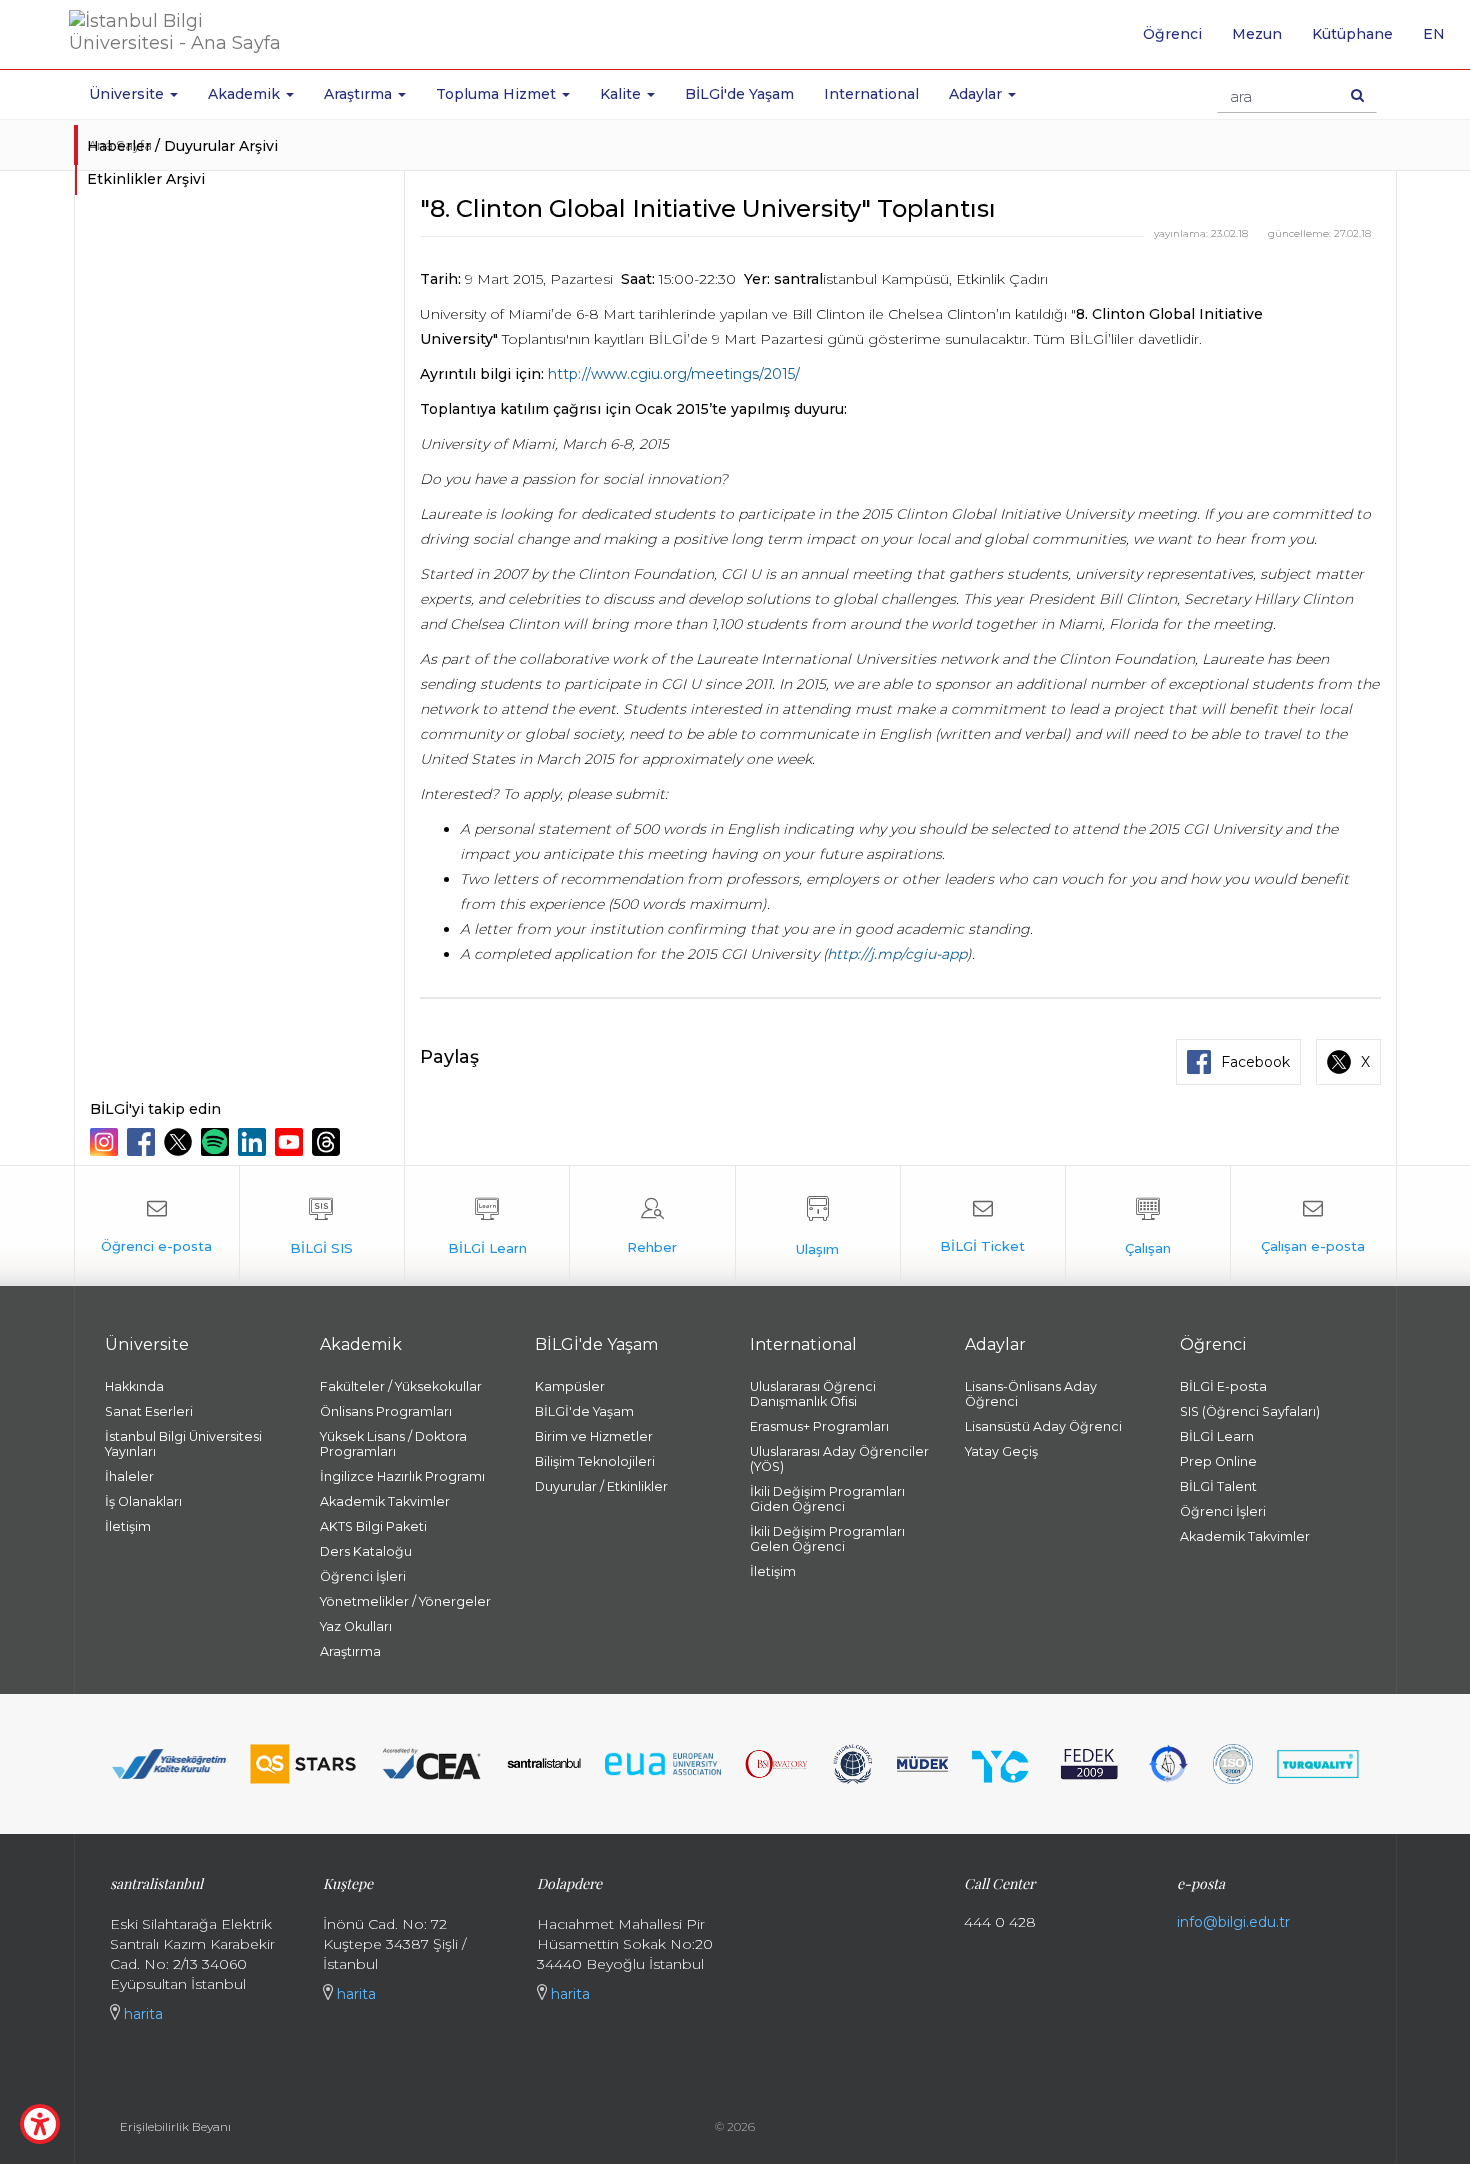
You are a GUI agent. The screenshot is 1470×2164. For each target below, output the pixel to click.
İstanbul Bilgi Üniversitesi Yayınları (183, 1444)
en (1441, 41)
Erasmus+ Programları (819, 1426)
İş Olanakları (143, 1501)
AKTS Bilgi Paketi (373, 1526)
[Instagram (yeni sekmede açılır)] (106, 1142)
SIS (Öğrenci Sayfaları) (1250, 1411)
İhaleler (129, 1476)
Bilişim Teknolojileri (595, 1461)
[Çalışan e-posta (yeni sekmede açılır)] (1313, 1226)
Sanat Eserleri (149, 1411)
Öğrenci (1172, 34)
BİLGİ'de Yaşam (739, 94)
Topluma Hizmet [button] (498, 94)
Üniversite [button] (128, 94)
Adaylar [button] (977, 94)
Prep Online (1218, 1461)
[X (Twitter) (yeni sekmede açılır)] (180, 1142)
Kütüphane (1352, 34)
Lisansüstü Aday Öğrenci (1043, 1426)
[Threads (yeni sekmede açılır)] (328, 1142)
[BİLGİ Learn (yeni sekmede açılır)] (487, 1226)
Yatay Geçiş (1001, 1451)
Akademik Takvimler (385, 1501)
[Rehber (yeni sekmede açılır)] (652, 1226)
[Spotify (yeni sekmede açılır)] (217, 1142)
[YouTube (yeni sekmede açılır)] (291, 1142)
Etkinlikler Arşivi (146, 179)
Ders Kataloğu (366, 1551)
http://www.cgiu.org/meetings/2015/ (674, 374)
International (871, 94)
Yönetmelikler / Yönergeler (405, 1601)
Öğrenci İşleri (363, 1576)
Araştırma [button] (360, 94)
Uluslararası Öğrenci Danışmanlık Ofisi (813, 1394)
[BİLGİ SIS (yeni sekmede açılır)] (322, 1226)
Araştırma (350, 1651)
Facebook (1255, 1062)
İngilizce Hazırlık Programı (402, 1476)
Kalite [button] (622, 94)
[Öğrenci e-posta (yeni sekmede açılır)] (157, 1226)
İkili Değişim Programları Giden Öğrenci (827, 1499)
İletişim (128, 1526)
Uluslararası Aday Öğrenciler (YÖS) (839, 1459)
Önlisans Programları (386, 1411)
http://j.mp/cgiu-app (897, 954)
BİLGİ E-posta (1223, 1386)
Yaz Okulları (356, 1626)
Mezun (1257, 34)
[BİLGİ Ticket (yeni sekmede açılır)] (983, 1226)
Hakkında (134, 1386)
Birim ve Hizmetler (594, 1436)
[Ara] (1357, 95)
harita (141, 2014)
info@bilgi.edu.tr (1233, 1922)
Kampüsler (570, 1386)
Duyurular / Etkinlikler (601, 1486)
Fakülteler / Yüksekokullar (401, 1386)
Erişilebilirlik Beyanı (175, 2126)
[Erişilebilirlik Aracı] (40, 2124)
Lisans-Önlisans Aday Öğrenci (1031, 1394)
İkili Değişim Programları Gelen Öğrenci (827, 1539)
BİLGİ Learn (1217, 1436)
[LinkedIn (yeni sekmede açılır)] (254, 1142)
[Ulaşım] (818, 1226)
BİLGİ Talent (1218, 1486)
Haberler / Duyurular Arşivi (182, 146)
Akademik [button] (246, 94)
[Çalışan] (1148, 1226)
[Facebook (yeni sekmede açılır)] (143, 1142)
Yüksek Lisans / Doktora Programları (393, 1444)
